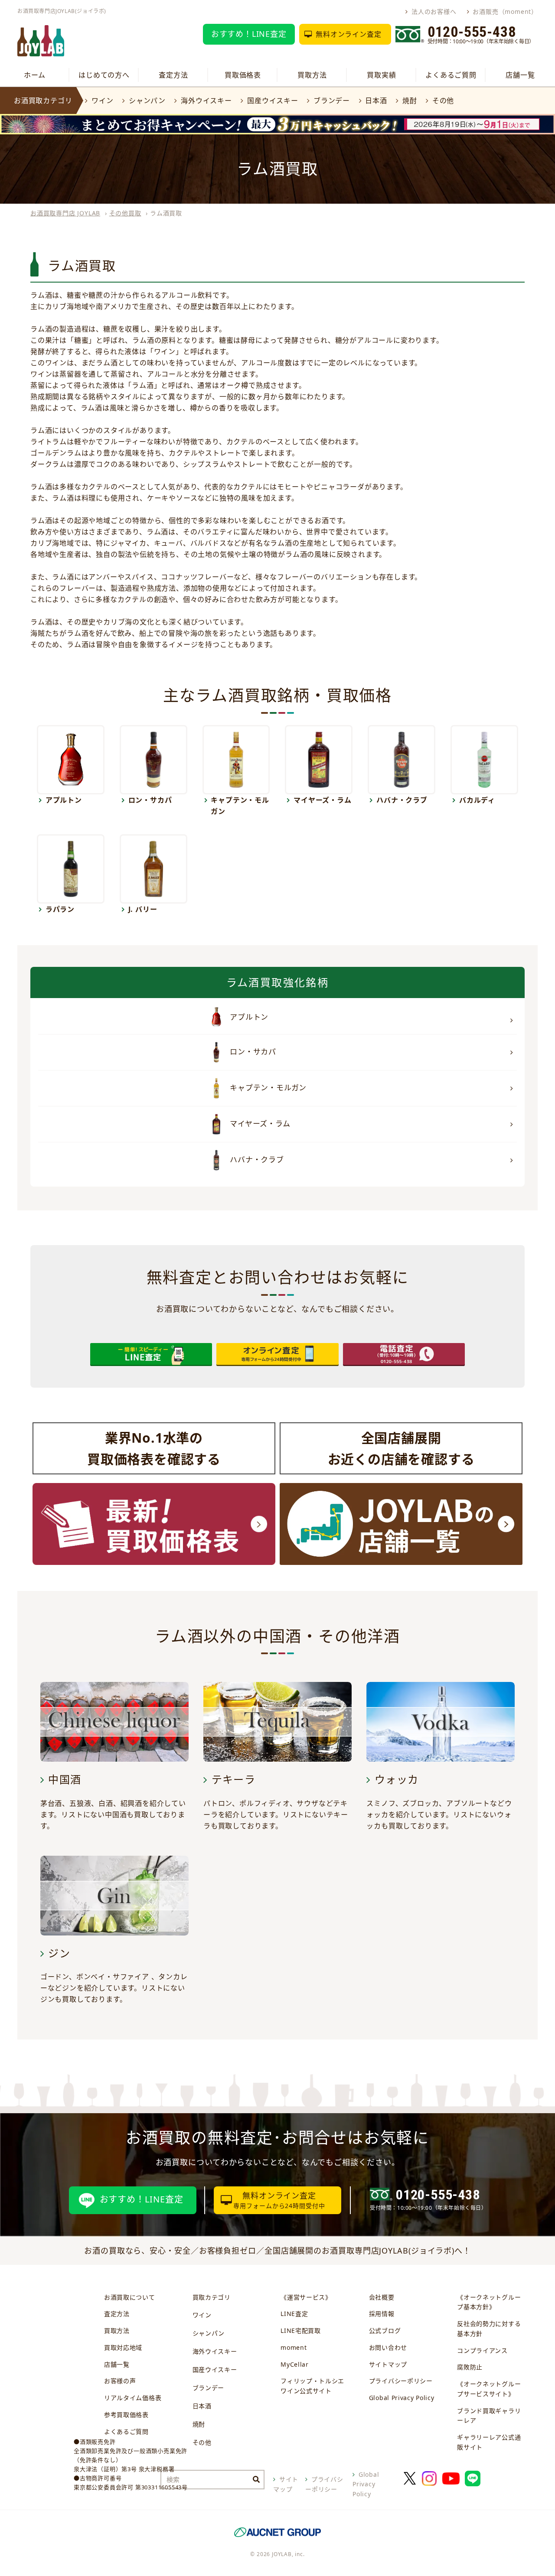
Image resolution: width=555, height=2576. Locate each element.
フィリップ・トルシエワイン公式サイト (312, 2386)
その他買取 (125, 213)
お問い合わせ (388, 2347)
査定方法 (173, 75)
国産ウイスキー (273, 101)
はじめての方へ (104, 75)
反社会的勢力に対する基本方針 (489, 2329)
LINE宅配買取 (301, 2330)
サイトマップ (388, 2364)
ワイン (102, 101)
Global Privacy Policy (402, 2398)
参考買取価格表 (126, 2415)
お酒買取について (130, 2297)
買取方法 (312, 75)
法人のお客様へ (434, 11)
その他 (443, 101)
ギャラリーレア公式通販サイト (489, 2442)
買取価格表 (243, 75)
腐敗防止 (470, 2367)
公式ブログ (385, 2330)
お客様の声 (120, 2381)
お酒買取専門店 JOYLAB (65, 213)
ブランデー (332, 101)
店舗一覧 (520, 75)
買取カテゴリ (212, 2297)
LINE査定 (294, 2314)
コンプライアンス (482, 2350)
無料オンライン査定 (348, 34)
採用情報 (382, 2314)
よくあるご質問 (451, 75)
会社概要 (382, 2297)
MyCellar (295, 2364)
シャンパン (147, 101)
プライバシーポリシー (401, 2381)
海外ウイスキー (206, 101)
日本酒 (376, 101)
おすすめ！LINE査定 (249, 34)
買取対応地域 (123, 2347)
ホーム (35, 75)
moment (294, 2347)
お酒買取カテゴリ (43, 101)
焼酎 (410, 101)
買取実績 (381, 75)
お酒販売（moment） (505, 11)
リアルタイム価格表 (133, 2398)
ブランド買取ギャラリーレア (489, 2416)
